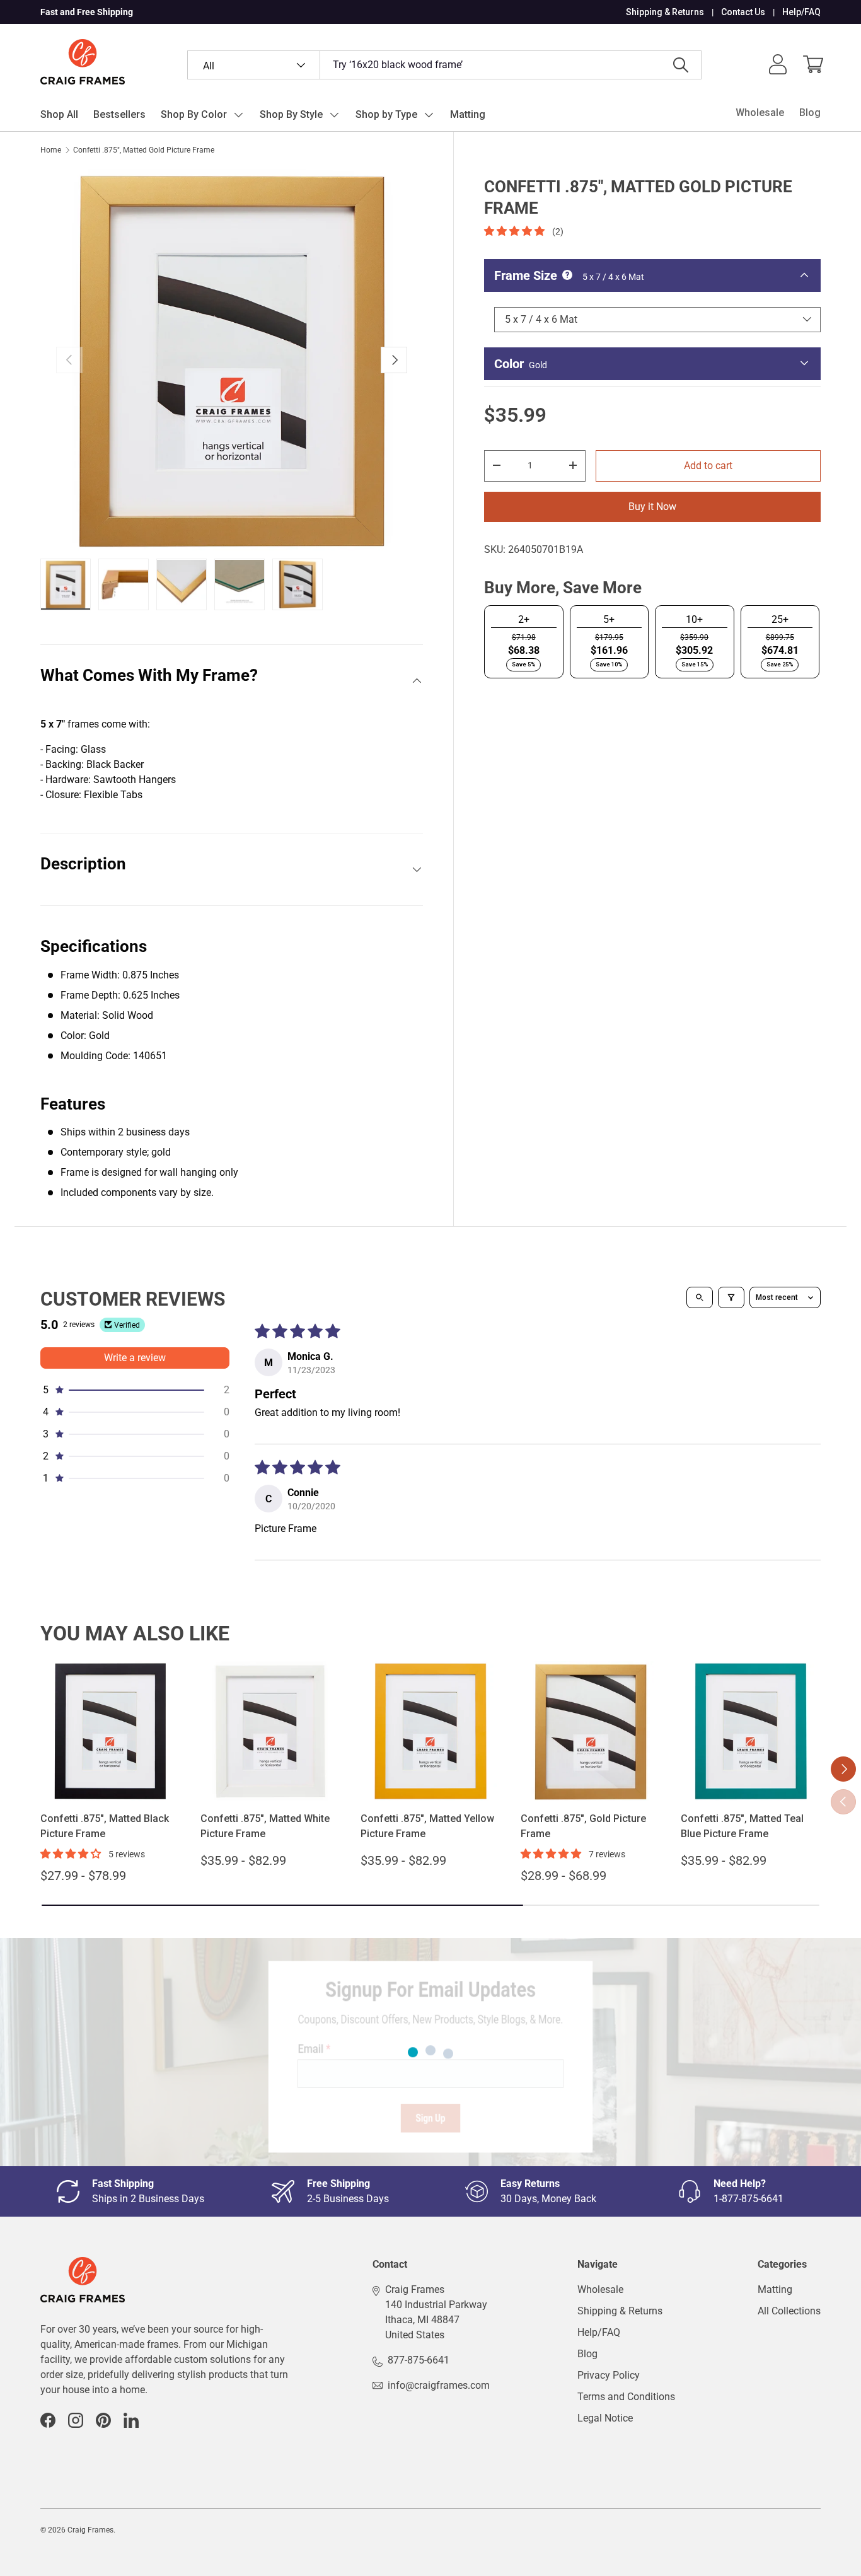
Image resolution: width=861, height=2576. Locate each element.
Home (51, 150)
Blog (810, 113)
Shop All (59, 114)
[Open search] (700, 1297)
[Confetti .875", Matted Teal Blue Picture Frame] (751, 1731)
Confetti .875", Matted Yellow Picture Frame (427, 1826)
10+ (694, 619)
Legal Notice (605, 2418)
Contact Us (743, 12)
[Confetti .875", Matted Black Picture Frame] (110, 1731)
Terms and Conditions (626, 2397)
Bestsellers (119, 114)
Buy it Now (652, 506)
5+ (609, 619)
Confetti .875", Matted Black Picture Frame (105, 1826)
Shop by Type (386, 114)
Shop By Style (291, 114)
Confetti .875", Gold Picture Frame (583, 1826)
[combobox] (444, 65)
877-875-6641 (419, 2360)
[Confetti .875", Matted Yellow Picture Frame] (430, 1731)
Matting (468, 114)
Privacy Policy (609, 2375)
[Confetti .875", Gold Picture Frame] (591, 1731)
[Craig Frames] (83, 2264)
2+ (524, 619)
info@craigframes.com (439, 2385)
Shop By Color (194, 114)
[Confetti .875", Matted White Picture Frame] (270, 1731)
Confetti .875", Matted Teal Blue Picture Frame (742, 1826)
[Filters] (731, 1297)
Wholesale (760, 113)
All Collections (789, 2311)
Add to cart (708, 465)
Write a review (135, 1358)
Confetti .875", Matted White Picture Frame (265, 1826)
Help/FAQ (801, 12)
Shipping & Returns (665, 12)
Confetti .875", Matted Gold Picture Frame (144, 150)
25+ (780, 619)
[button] (813, 64)
